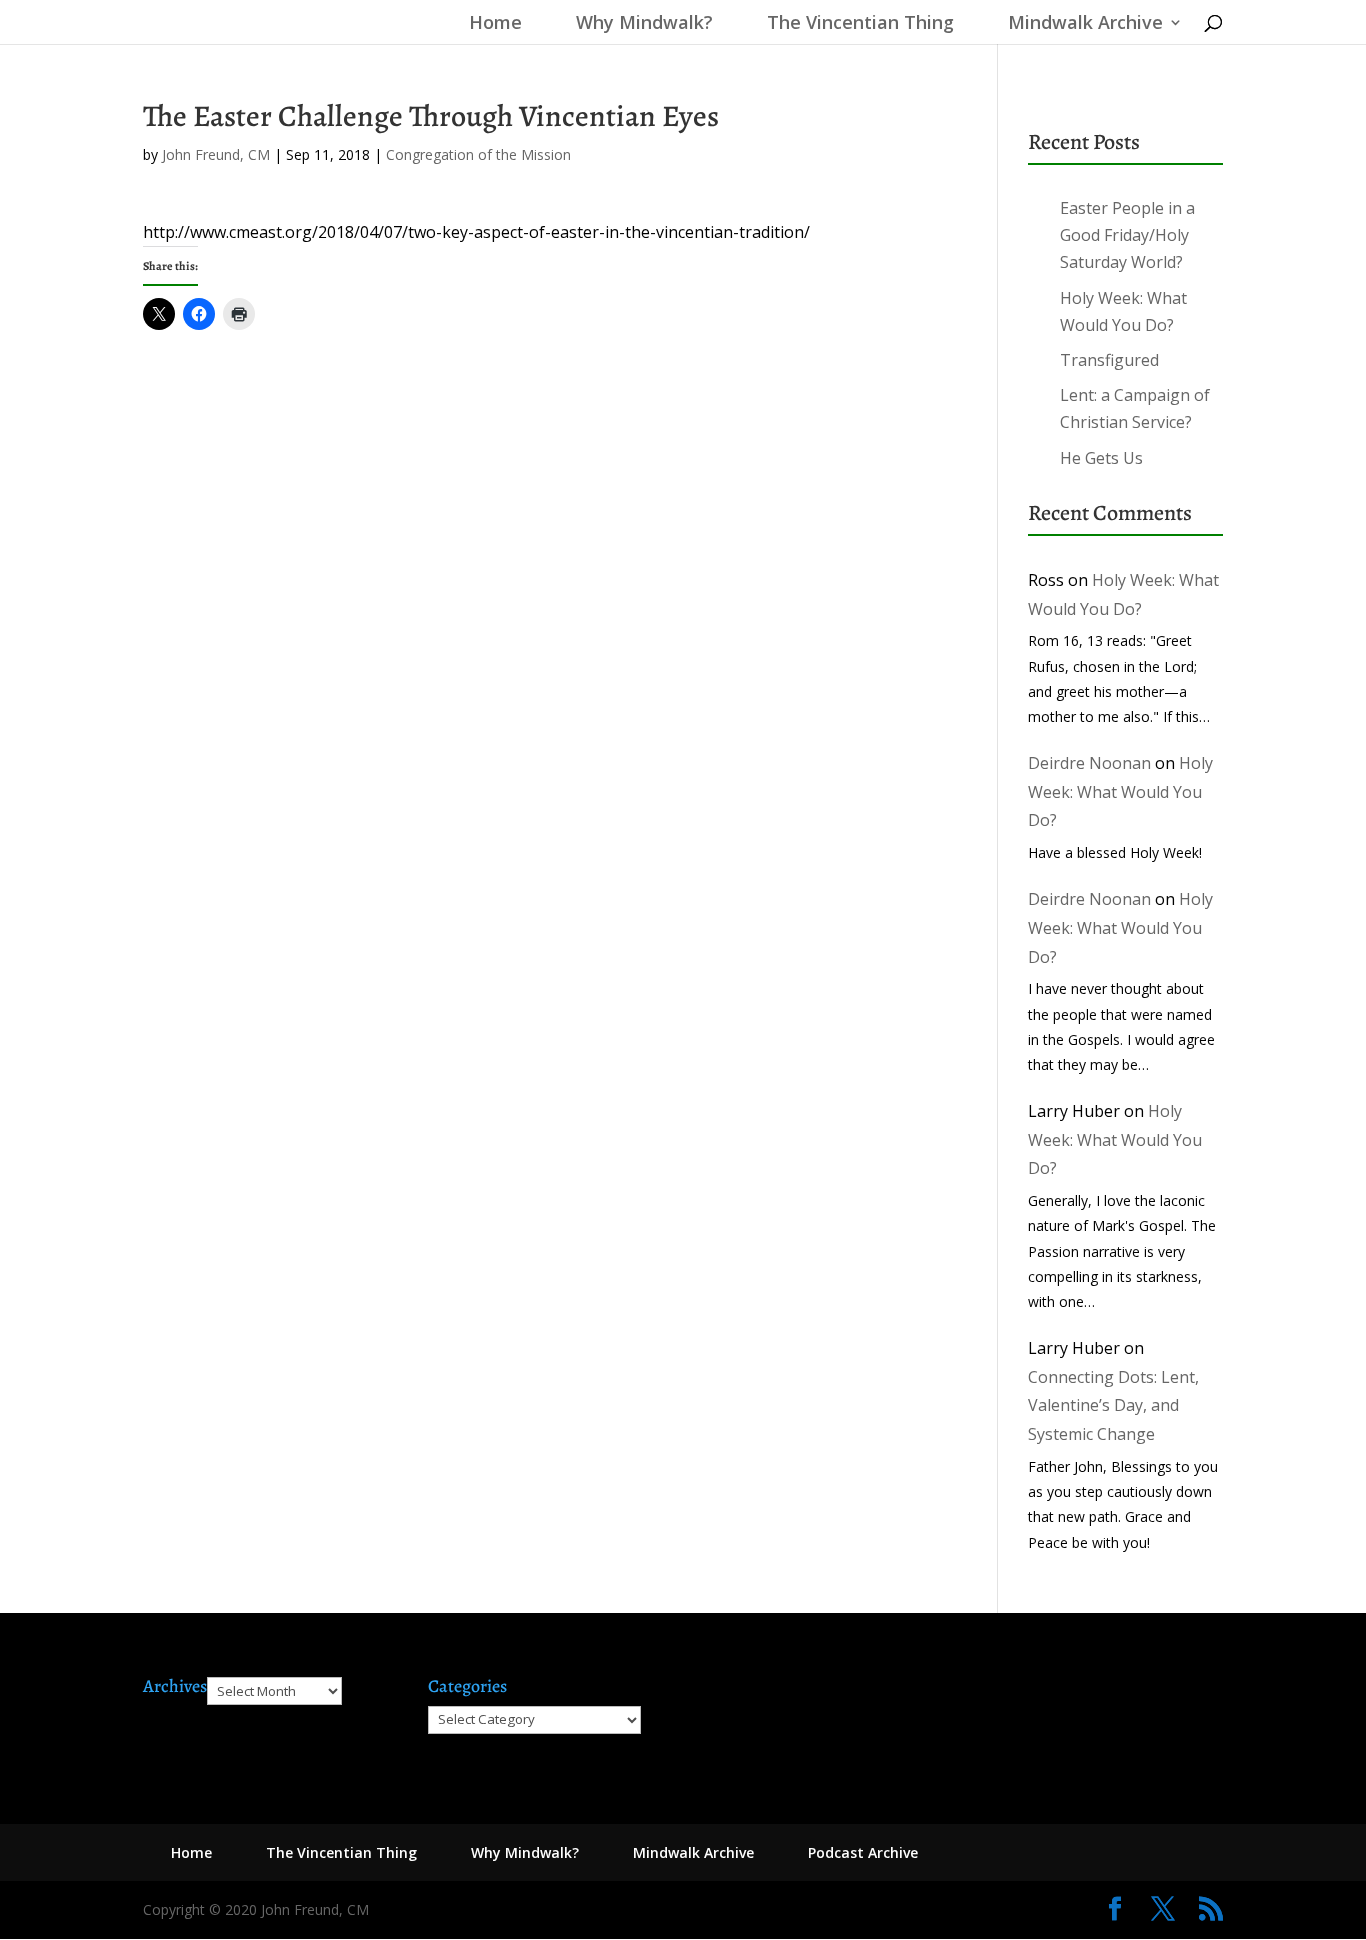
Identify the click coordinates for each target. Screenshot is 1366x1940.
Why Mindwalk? (644, 24)
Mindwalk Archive (1085, 24)
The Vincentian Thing (860, 24)
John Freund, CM (216, 154)
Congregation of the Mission (478, 154)
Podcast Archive (863, 1852)
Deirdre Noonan (1089, 763)
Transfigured (1109, 360)
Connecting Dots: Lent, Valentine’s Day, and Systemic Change (1113, 1406)
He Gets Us (1101, 458)
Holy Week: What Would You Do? (1120, 792)
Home (490, 24)
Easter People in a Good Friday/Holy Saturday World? (1127, 235)
